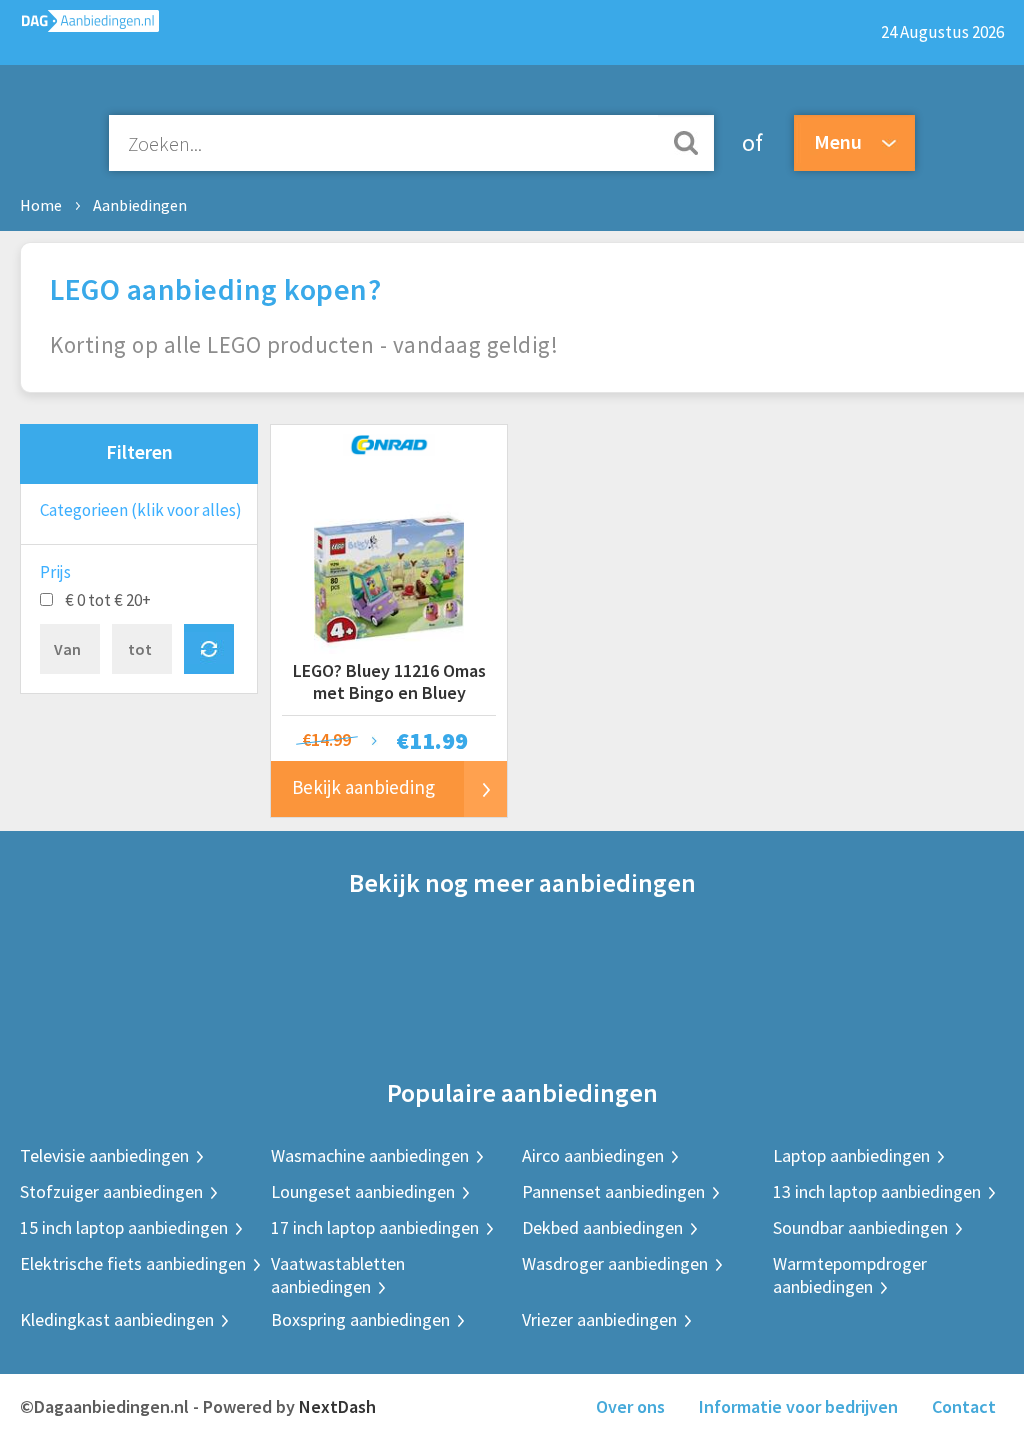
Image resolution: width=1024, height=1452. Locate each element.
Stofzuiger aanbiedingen (111, 1191)
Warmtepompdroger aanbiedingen (850, 1275)
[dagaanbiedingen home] (79, 25)
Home (41, 205)
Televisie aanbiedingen (104, 1155)
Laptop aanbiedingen (851, 1155)
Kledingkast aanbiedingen (117, 1319)
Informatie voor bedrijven (798, 1406)
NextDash (337, 1406)
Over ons (630, 1406)
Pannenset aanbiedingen (613, 1191)
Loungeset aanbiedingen (363, 1191)
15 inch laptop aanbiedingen (124, 1227)
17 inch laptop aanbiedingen (375, 1227)
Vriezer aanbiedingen (599, 1319)
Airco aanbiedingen (593, 1155)
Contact (964, 1406)
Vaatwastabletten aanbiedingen (338, 1275)
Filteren (139, 451)
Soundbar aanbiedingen (860, 1227)
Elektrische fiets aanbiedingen (133, 1263)
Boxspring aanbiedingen (360, 1319)
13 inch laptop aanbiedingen (877, 1191)
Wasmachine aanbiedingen (370, 1155)
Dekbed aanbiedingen (602, 1227)
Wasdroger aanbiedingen (615, 1263)
